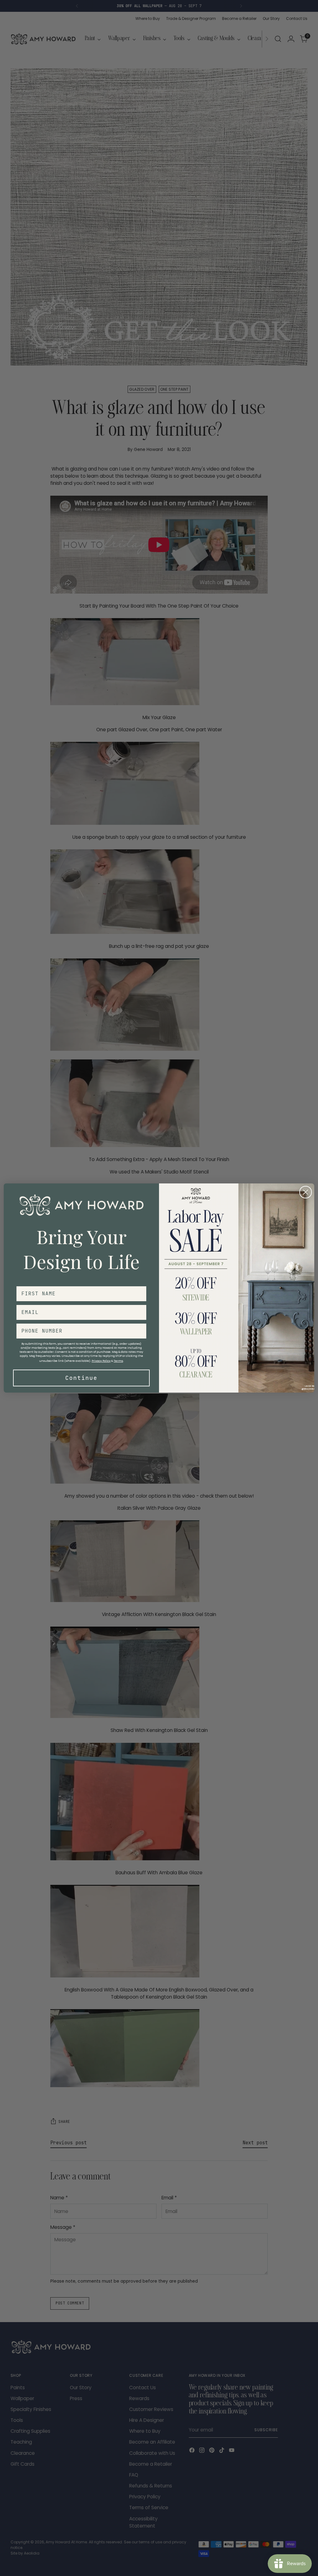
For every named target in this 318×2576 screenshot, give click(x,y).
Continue (81, 1378)
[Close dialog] (306, 1192)
